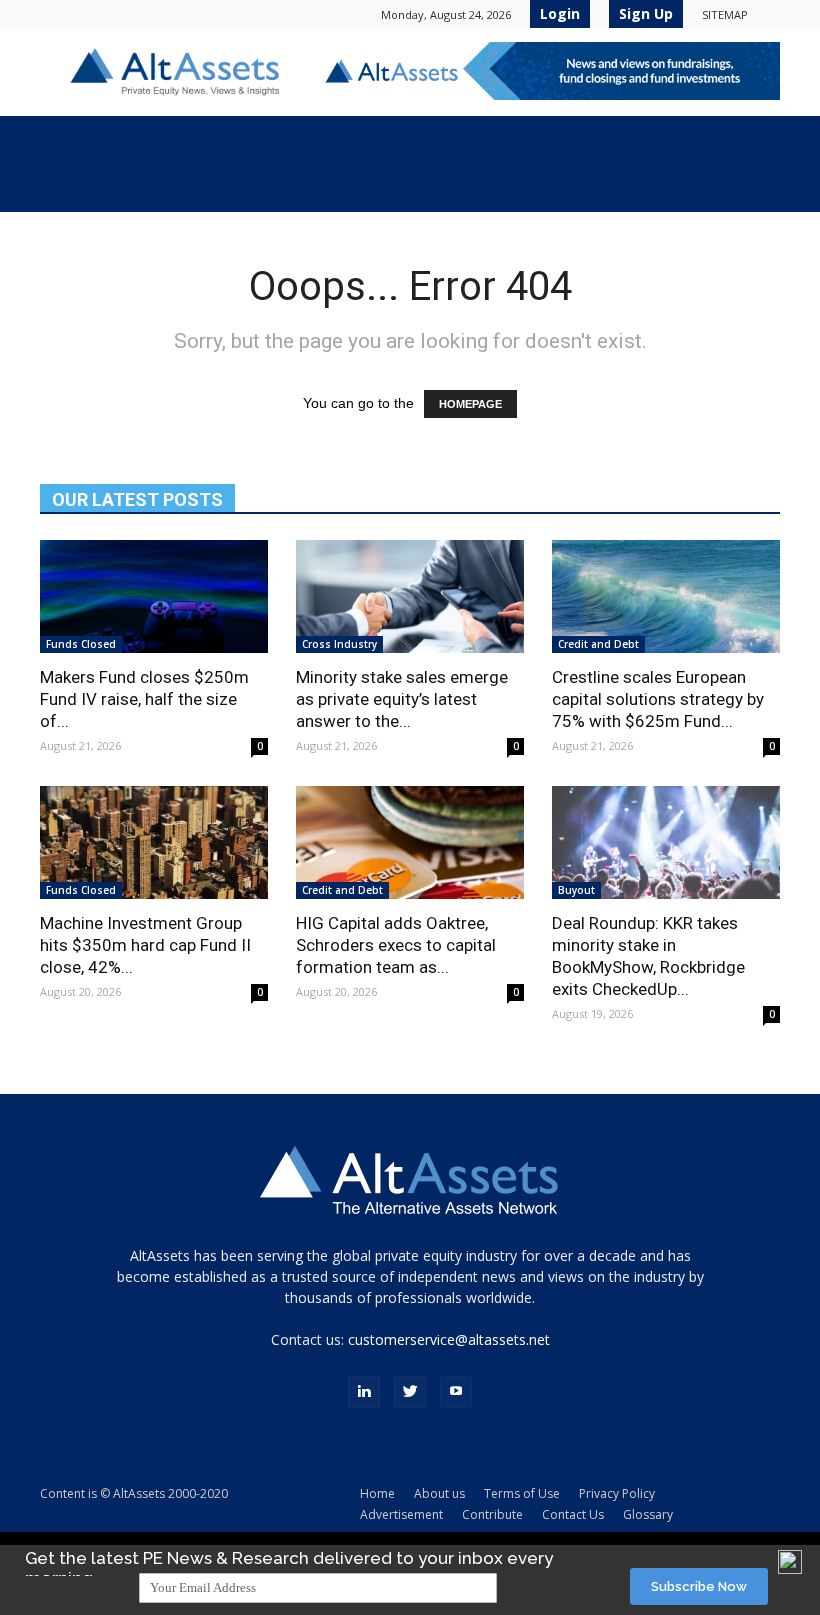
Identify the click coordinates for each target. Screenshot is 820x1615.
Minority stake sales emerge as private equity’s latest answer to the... (402, 699)
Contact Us (573, 1514)
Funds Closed (81, 644)
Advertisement (401, 1514)
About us (439, 1493)
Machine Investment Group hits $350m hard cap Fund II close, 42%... (145, 945)
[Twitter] (410, 1392)
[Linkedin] (364, 1392)
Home (377, 1493)
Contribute (492, 1514)
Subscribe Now (699, 1586)
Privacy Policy (617, 1493)
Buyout (576, 890)
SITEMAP (725, 14)
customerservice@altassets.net (449, 1339)
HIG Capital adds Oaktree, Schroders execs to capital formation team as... (396, 945)
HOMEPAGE (470, 404)
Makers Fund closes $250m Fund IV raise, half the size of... (144, 699)
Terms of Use (522, 1493)
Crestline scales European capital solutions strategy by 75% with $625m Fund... (658, 699)
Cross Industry (339, 644)
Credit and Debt (598, 644)
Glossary (648, 1514)
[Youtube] (456, 1392)
